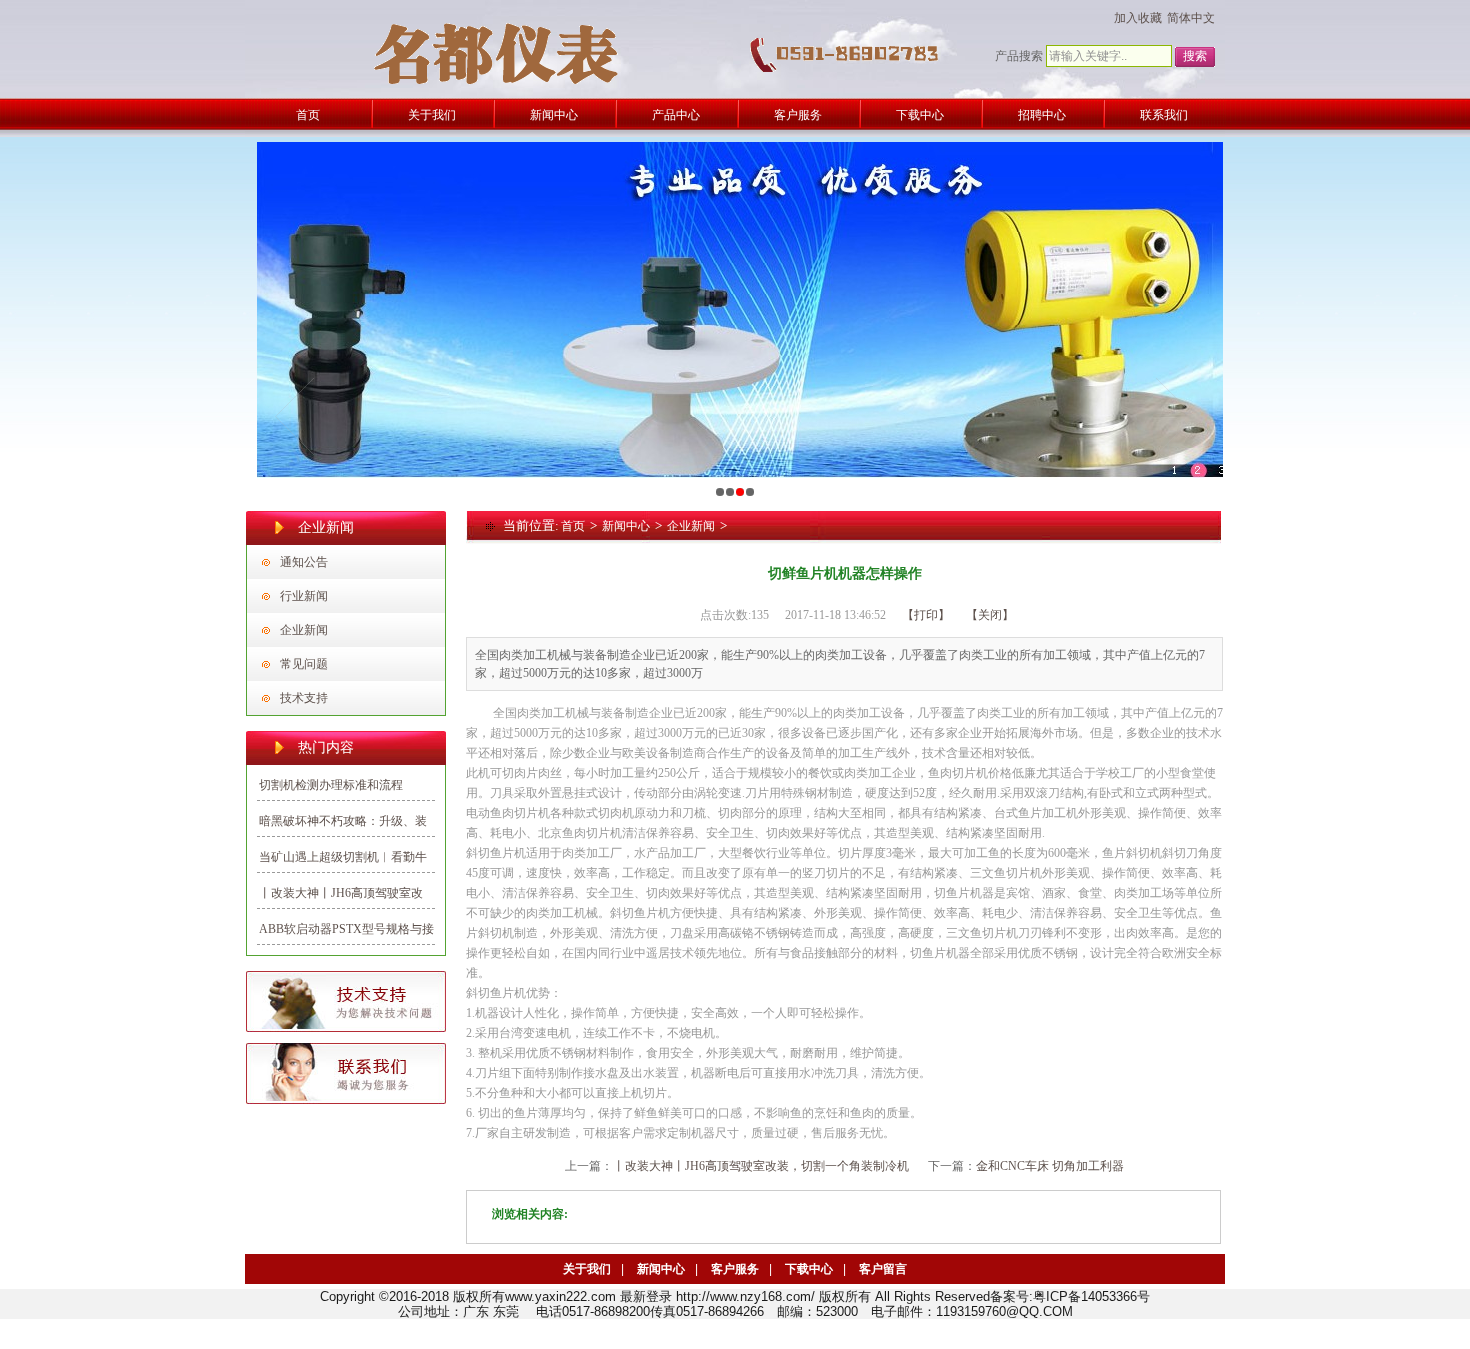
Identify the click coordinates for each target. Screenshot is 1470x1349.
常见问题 (304, 664)
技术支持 (304, 698)
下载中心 (809, 1269)
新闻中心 (626, 526)
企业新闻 (304, 630)
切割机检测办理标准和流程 (331, 785)
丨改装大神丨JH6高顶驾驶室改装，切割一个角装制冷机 (761, 1166)
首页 (573, 526)
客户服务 (735, 1269)
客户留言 (883, 1269)
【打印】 (926, 615)
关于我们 (587, 1269)
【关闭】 (990, 615)
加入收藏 (1138, 18)
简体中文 (1191, 18)
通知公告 (304, 562)
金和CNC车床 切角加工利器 (1050, 1166)
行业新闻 (304, 596)
